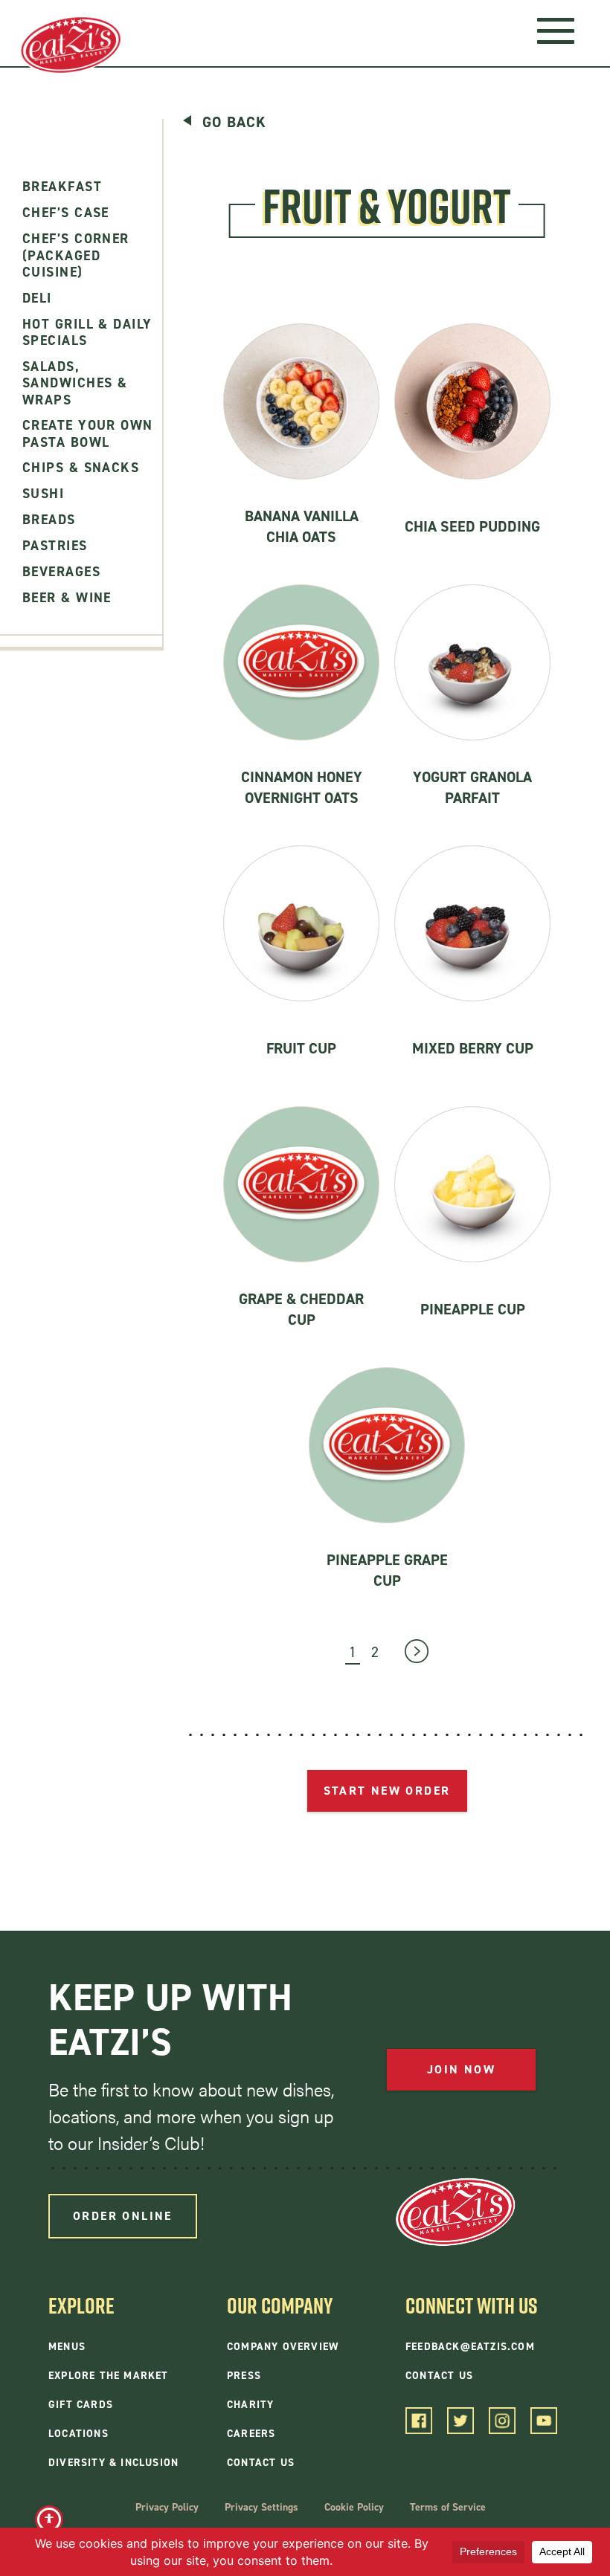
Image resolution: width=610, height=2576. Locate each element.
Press (244, 2376)
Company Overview (283, 2347)
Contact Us (261, 2463)
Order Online (123, 2216)
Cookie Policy (354, 2507)
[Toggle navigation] (555, 30)
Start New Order (387, 1791)
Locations (78, 2434)
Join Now (461, 2069)
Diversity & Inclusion (113, 2463)
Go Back (234, 122)
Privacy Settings (261, 2507)
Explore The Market (109, 2376)
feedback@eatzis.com (470, 2347)
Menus (67, 2347)
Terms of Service (448, 2507)
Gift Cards (81, 2405)
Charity (250, 2405)
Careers (251, 2434)
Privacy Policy (167, 2507)
